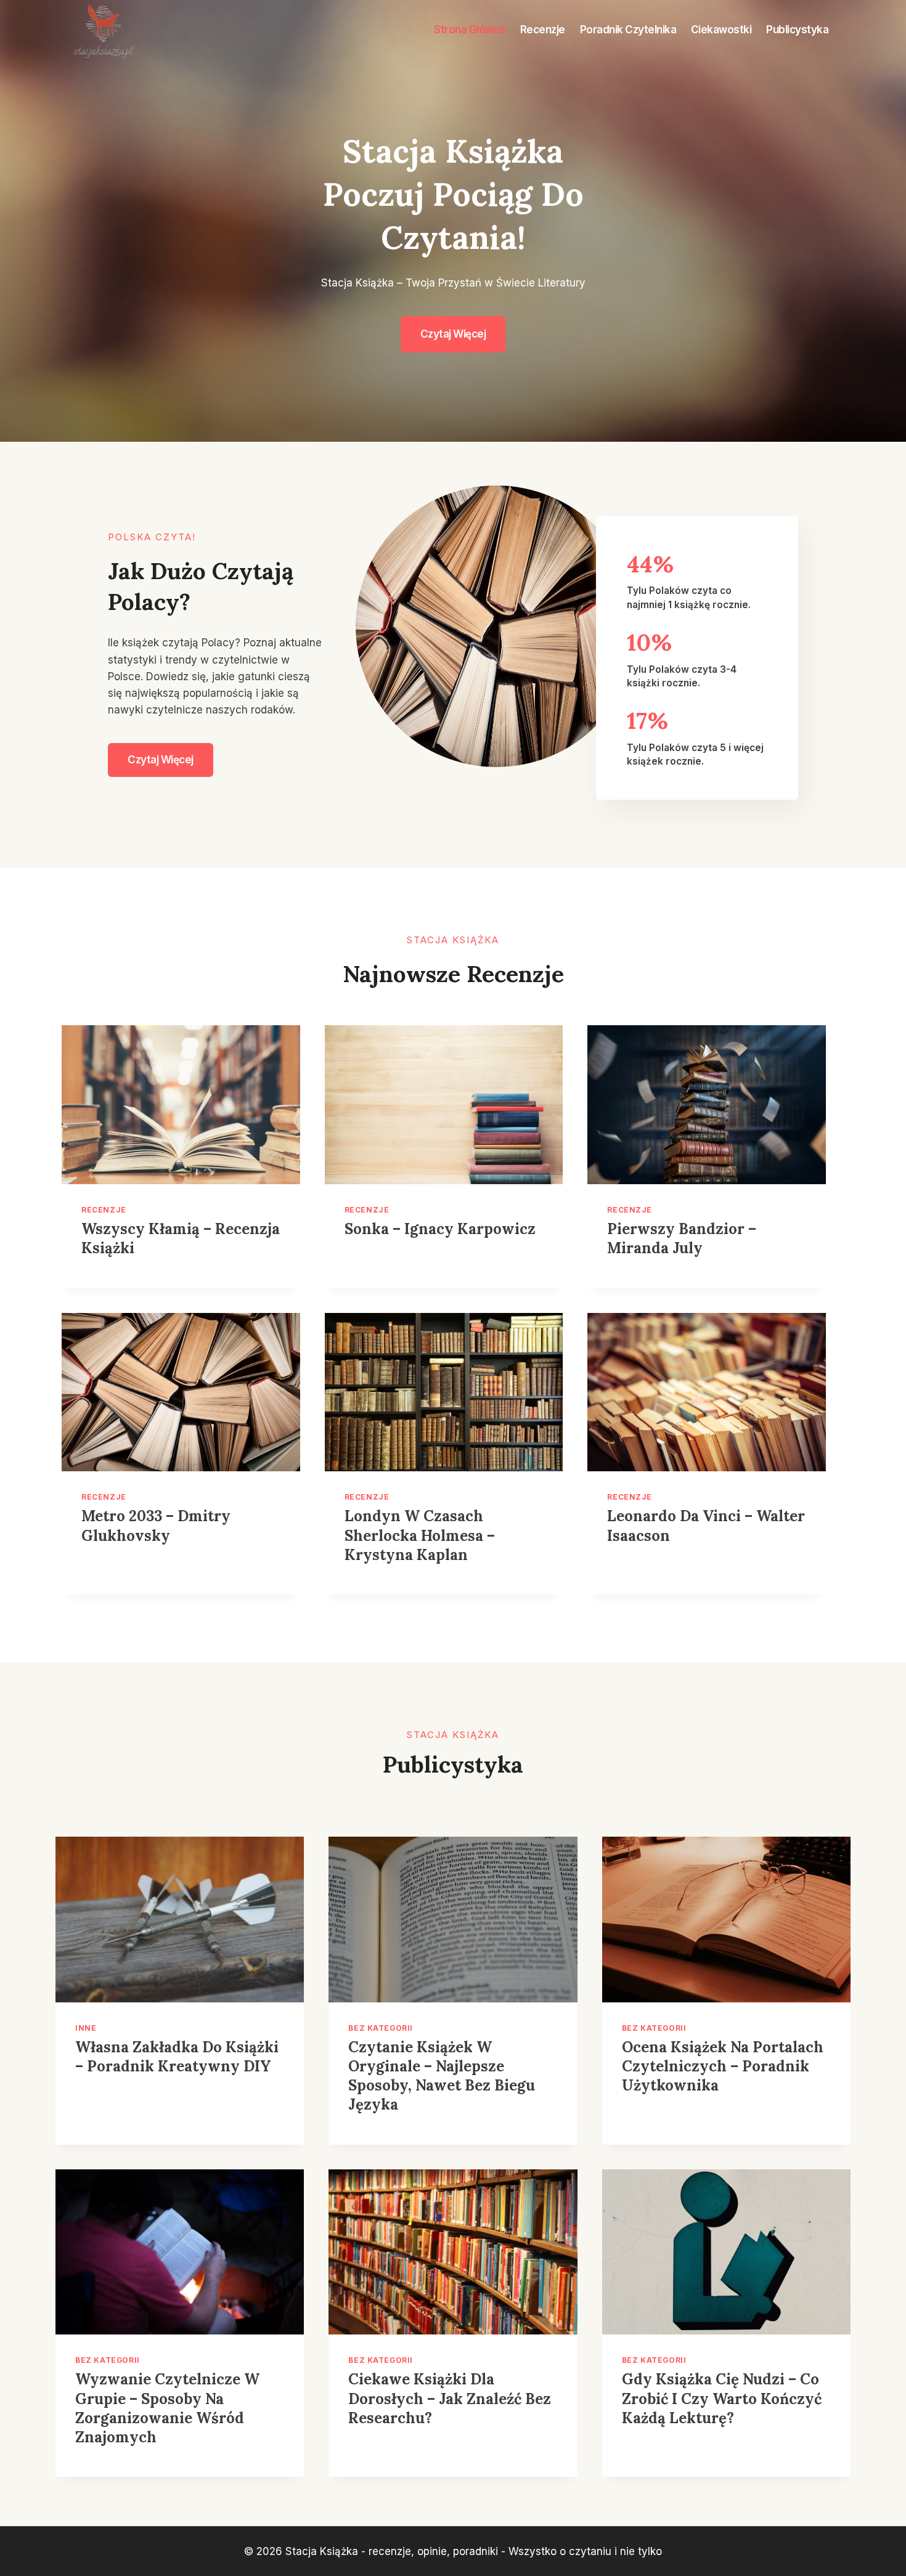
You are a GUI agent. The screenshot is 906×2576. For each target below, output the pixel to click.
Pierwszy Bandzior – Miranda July (682, 1238)
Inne (86, 2028)
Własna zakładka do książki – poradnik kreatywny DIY (177, 2057)
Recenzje (543, 30)
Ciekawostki (721, 30)
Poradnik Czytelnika (628, 30)
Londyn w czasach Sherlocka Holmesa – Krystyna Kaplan (420, 1535)
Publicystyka (797, 30)
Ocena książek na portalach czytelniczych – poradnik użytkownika (723, 2066)
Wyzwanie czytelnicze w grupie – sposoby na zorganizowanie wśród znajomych (167, 2408)
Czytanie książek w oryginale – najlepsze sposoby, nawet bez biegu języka (442, 2076)
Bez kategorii (381, 2028)
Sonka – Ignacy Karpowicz (440, 1229)
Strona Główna (470, 30)
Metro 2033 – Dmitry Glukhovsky (156, 1526)
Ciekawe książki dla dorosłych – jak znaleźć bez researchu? (450, 2398)
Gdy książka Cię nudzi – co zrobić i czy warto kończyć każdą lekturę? (722, 2398)
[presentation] (181, 1105)
